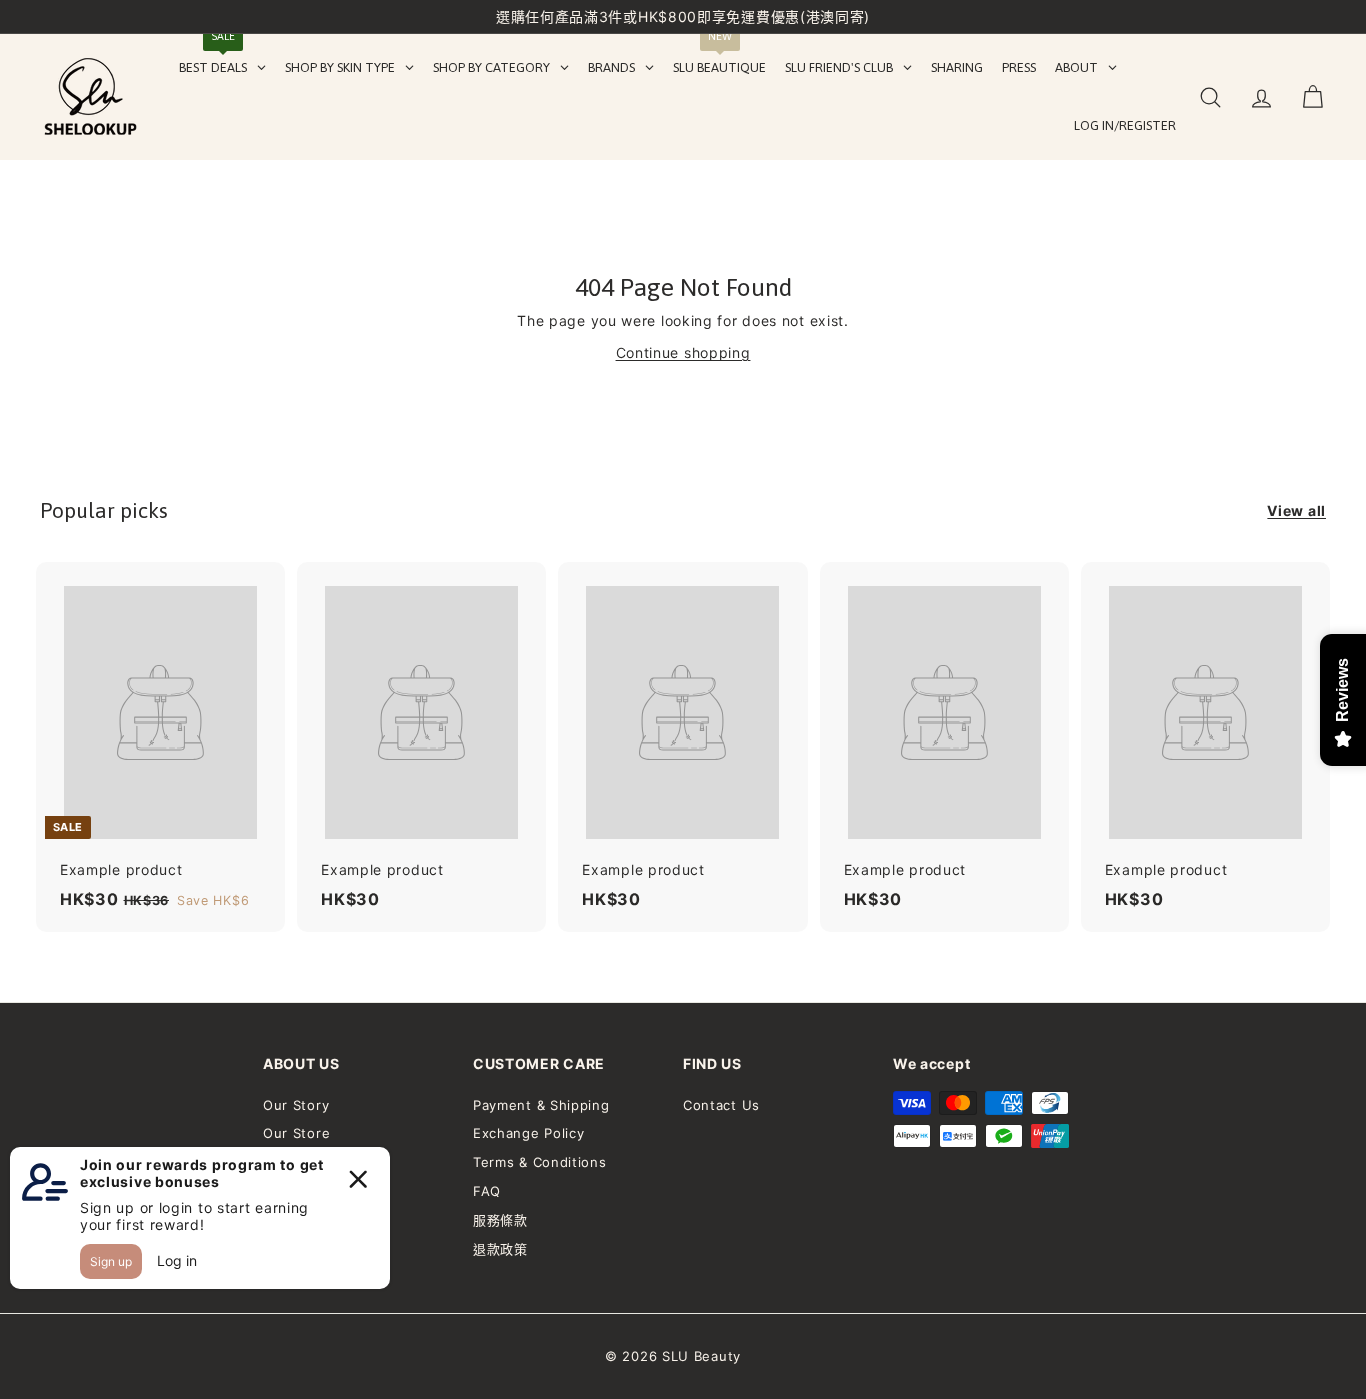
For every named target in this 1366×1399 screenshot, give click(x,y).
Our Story (296, 1105)
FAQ (487, 1191)
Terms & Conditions (540, 1162)
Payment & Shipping (541, 1105)
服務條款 (500, 1220)
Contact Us (721, 1105)
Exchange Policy (529, 1133)
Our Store (296, 1133)
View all (1296, 510)
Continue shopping (683, 352)
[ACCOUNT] (1261, 97)
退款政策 (500, 1249)
